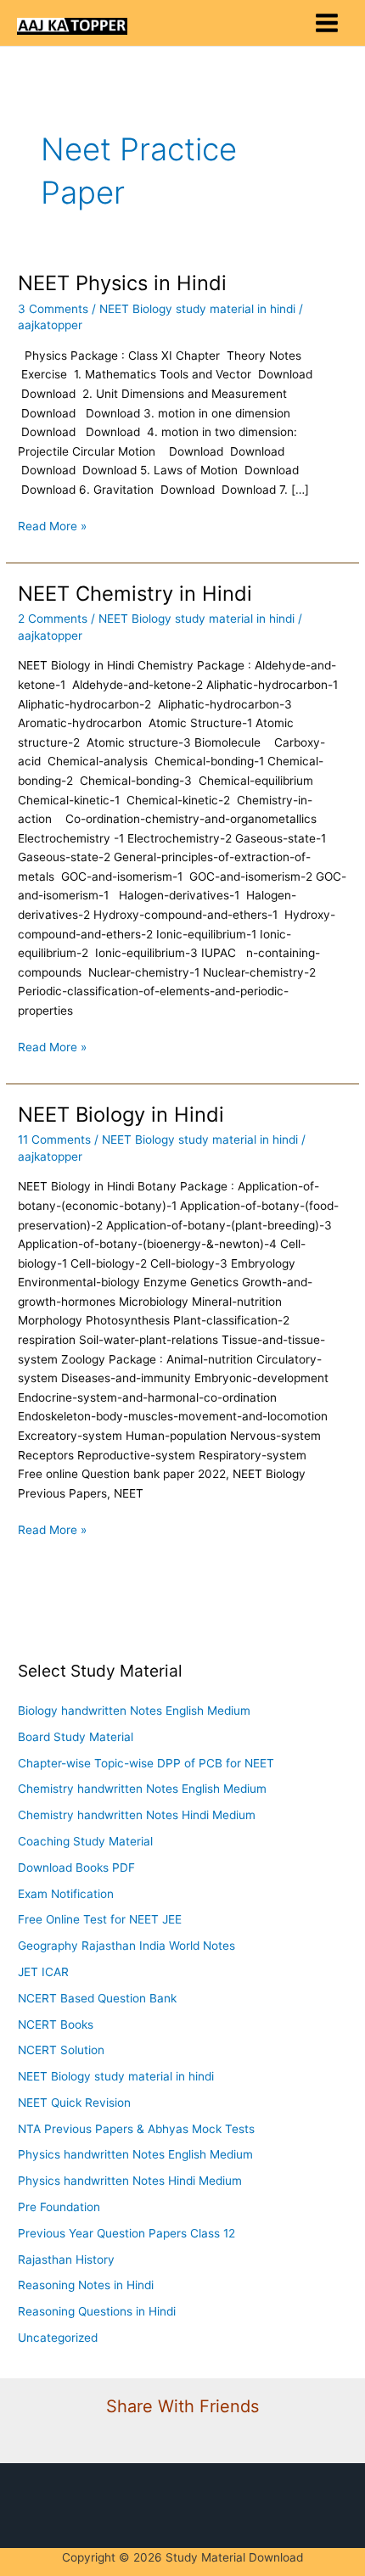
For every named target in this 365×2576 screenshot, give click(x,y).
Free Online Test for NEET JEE (100, 1919)
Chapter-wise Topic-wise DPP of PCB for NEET (146, 1763)
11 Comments (54, 1140)
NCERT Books (56, 2024)
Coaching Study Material (85, 1841)
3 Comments (53, 309)
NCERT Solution (61, 2050)
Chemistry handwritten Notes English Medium (142, 1789)
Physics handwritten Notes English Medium (135, 2154)
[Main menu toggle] (327, 23)
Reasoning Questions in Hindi (97, 2311)
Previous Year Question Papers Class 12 (126, 2233)
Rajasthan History (66, 2260)
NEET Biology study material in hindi (197, 309)
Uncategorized (58, 2338)
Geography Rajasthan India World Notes (126, 1946)
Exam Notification (66, 1894)
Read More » (52, 525)
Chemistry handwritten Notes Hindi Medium (137, 1815)
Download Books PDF (76, 1868)
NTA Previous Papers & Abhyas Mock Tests (136, 2129)
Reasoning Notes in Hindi (86, 2285)
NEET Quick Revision (74, 2103)
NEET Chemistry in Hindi (135, 594)
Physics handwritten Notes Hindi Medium (130, 2181)
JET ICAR (43, 1972)
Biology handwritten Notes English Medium (134, 1711)
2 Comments (53, 619)
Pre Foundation (59, 2207)
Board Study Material (76, 1737)
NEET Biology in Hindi (121, 1114)
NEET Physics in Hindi (122, 283)
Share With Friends (182, 2406)
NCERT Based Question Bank (97, 1998)
